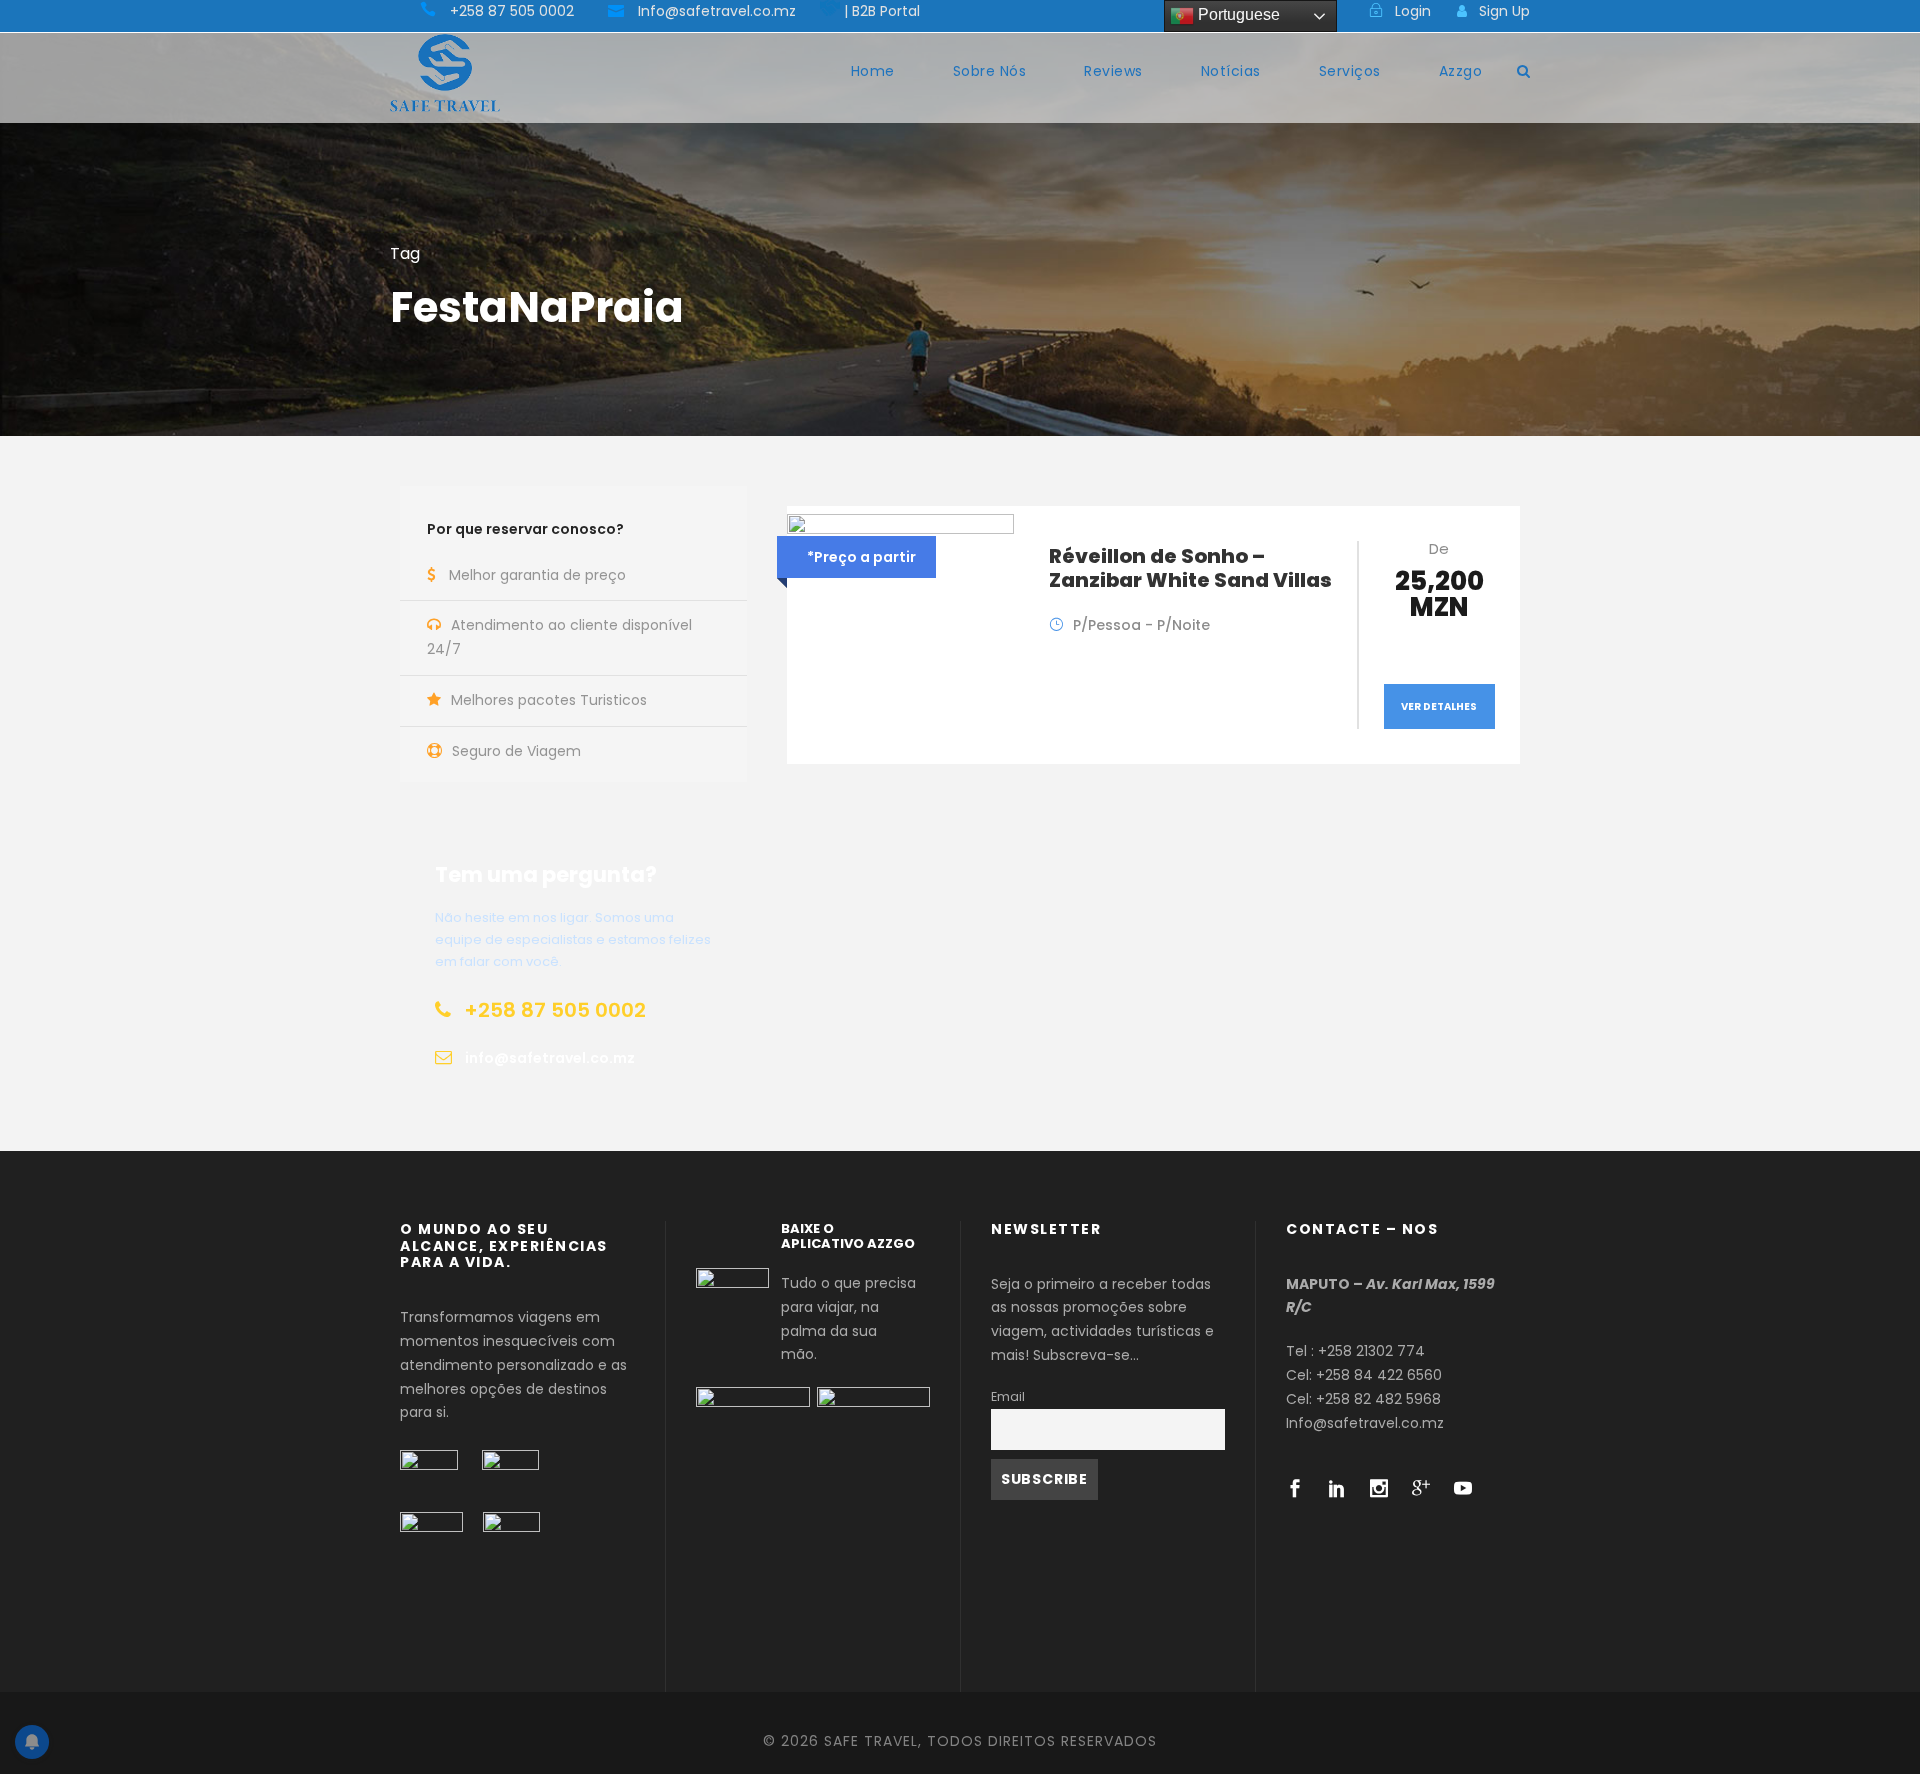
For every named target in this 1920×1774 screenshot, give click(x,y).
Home (873, 71)
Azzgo (1461, 71)
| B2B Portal (882, 11)
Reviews (1113, 71)
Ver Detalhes (1439, 706)
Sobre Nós (990, 71)
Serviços (1350, 71)
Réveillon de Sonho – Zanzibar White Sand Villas (1190, 568)
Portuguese (1237, 14)
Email (1008, 1396)
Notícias (1231, 71)
